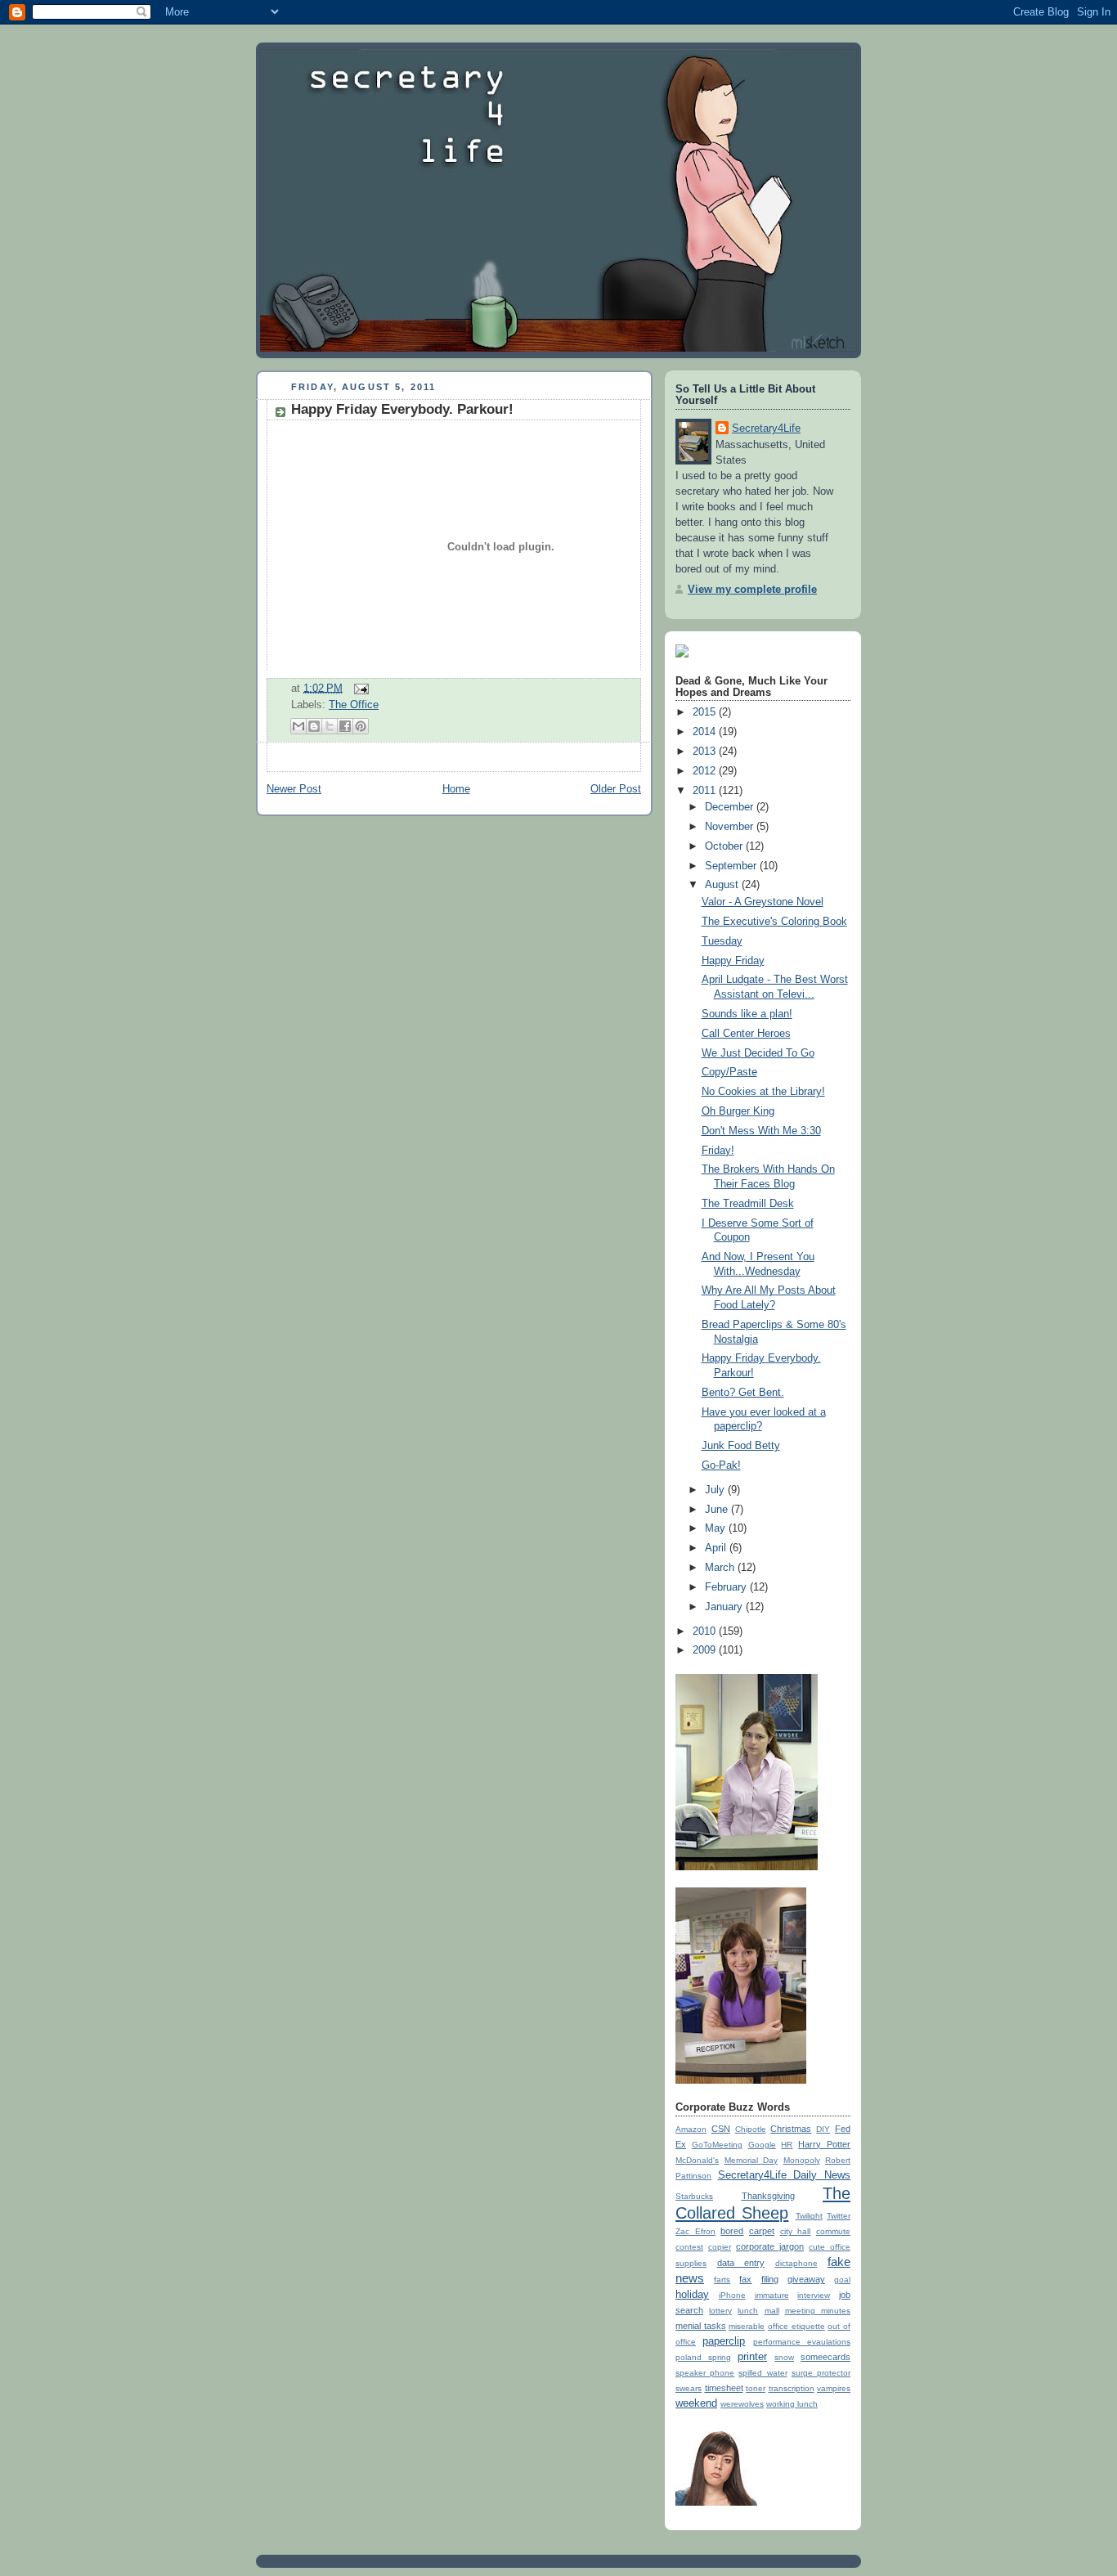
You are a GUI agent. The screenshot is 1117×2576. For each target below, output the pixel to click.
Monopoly (802, 2160)
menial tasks (701, 2326)
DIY (823, 2129)
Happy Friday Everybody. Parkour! (402, 409)
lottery (720, 2311)
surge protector (821, 2373)
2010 (706, 1631)
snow (784, 2357)
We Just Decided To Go (758, 1053)
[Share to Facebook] (345, 726)
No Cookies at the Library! (763, 1092)
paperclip (724, 2341)
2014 (706, 732)
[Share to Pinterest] (361, 726)
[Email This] (298, 726)
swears (689, 2388)
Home (456, 789)
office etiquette (796, 2326)
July (716, 1490)
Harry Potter (824, 2144)
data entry (741, 2263)
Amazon (691, 2129)
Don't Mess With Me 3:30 (761, 1131)
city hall (796, 2231)
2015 (706, 712)
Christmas (791, 2129)
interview (814, 2295)
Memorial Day (751, 2160)
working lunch (792, 2404)
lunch (748, 2311)
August (723, 885)
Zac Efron (695, 2231)
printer (752, 2357)
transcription (792, 2388)
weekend (696, 2403)
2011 (706, 791)
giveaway (806, 2279)
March (721, 1568)
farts (722, 2280)
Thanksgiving (768, 2196)
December (731, 807)
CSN (721, 2129)
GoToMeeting (717, 2145)
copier (720, 2247)
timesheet (724, 2388)
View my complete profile (752, 590)
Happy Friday (733, 961)
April (717, 1548)
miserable (747, 2326)
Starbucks (694, 2196)
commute (833, 2231)
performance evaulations (802, 2342)
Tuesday (722, 941)
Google (762, 2145)
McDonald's (697, 2160)
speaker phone (705, 2373)
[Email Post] (359, 688)
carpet (762, 2231)
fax (745, 2279)
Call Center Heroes (746, 1034)
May (717, 1528)
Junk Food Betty (741, 1446)
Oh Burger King (738, 1111)
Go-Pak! (721, 1465)
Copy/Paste (729, 1072)
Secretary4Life (766, 429)
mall (772, 2311)
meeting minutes (818, 2311)
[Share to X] (330, 726)
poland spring (703, 2357)
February (727, 1587)
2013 (706, 752)
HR (787, 2145)
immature (772, 2295)
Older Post (616, 789)
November (731, 827)
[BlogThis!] (314, 726)
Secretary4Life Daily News (784, 2175)
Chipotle (751, 2129)
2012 (706, 771)
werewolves (742, 2404)
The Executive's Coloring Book (774, 922)
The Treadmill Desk (748, 1204)
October (725, 846)
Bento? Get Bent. (743, 1393)
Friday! (718, 1151)
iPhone (732, 2295)
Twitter (839, 2216)
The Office (354, 705)
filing (770, 2279)
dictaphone (796, 2263)
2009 (706, 1650)
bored (732, 2231)
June (718, 1510)
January (725, 1607)
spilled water (763, 2373)
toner (756, 2388)
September (732, 866)
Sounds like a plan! (747, 1014)
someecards (825, 2357)
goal (842, 2280)
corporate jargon (770, 2246)
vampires (834, 2388)
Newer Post (294, 789)
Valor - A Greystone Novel (763, 902)
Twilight (809, 2216)
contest (689, 2247)
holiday (692, 2295)
